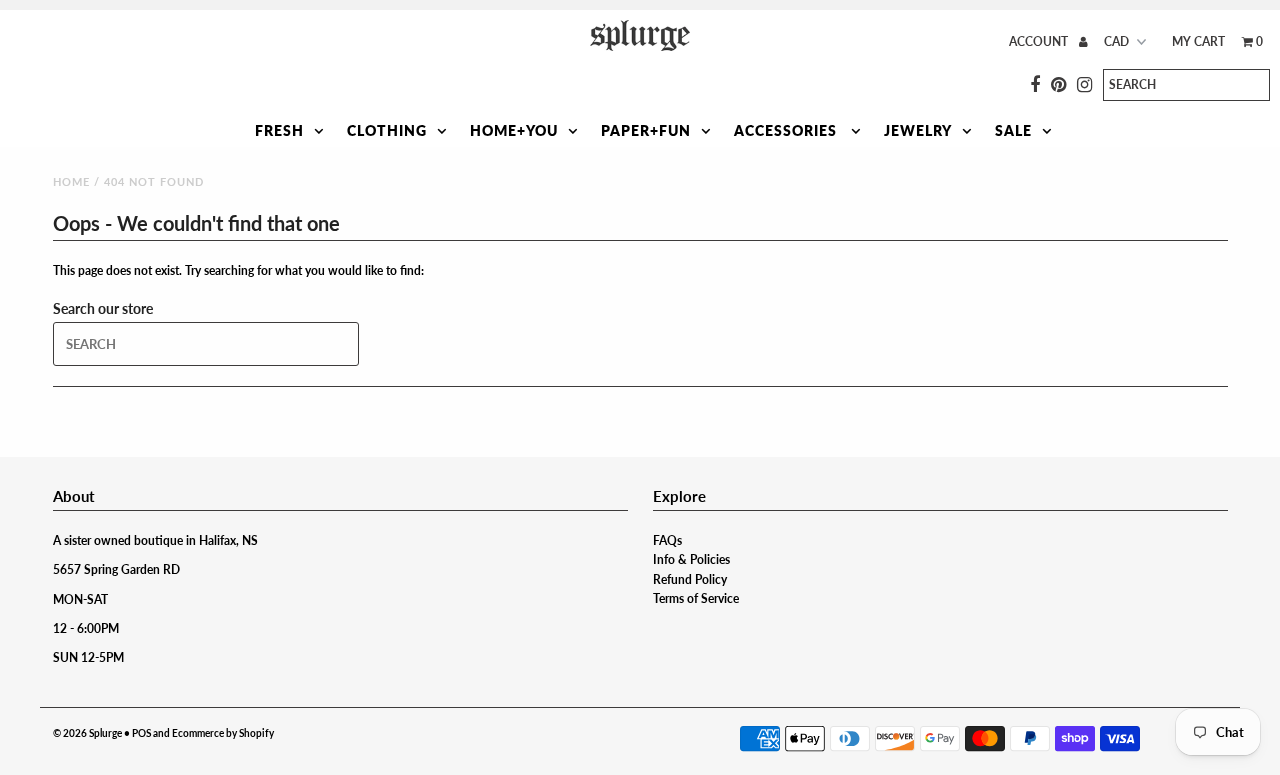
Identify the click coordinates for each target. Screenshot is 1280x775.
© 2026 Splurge (87, 733)
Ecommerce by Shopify (223, 733)
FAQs (667, 540)
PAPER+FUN (646, 130)
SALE (1013, 130)
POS (141, 733)
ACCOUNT (1040, 41)
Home (71, 181)
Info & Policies (691, 559)
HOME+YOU (514, 130)
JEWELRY (918, 130)
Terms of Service (696, 598)
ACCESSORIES (787, 130)
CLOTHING (387, 130)
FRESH (279, 130)
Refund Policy (690, 579)
